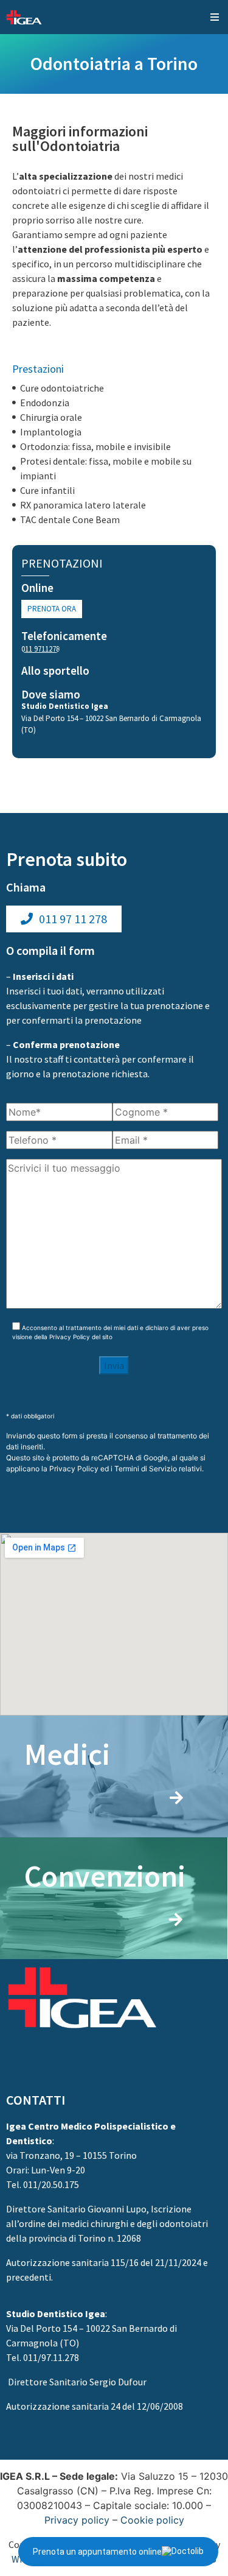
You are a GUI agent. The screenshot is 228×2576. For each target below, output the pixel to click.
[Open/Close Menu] (214, 17)
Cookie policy (152, 2520)
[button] (52, 609)
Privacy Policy (70, 1337)
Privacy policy (77, 2520)
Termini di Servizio (146, 1469)
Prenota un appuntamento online (97, 2552)
